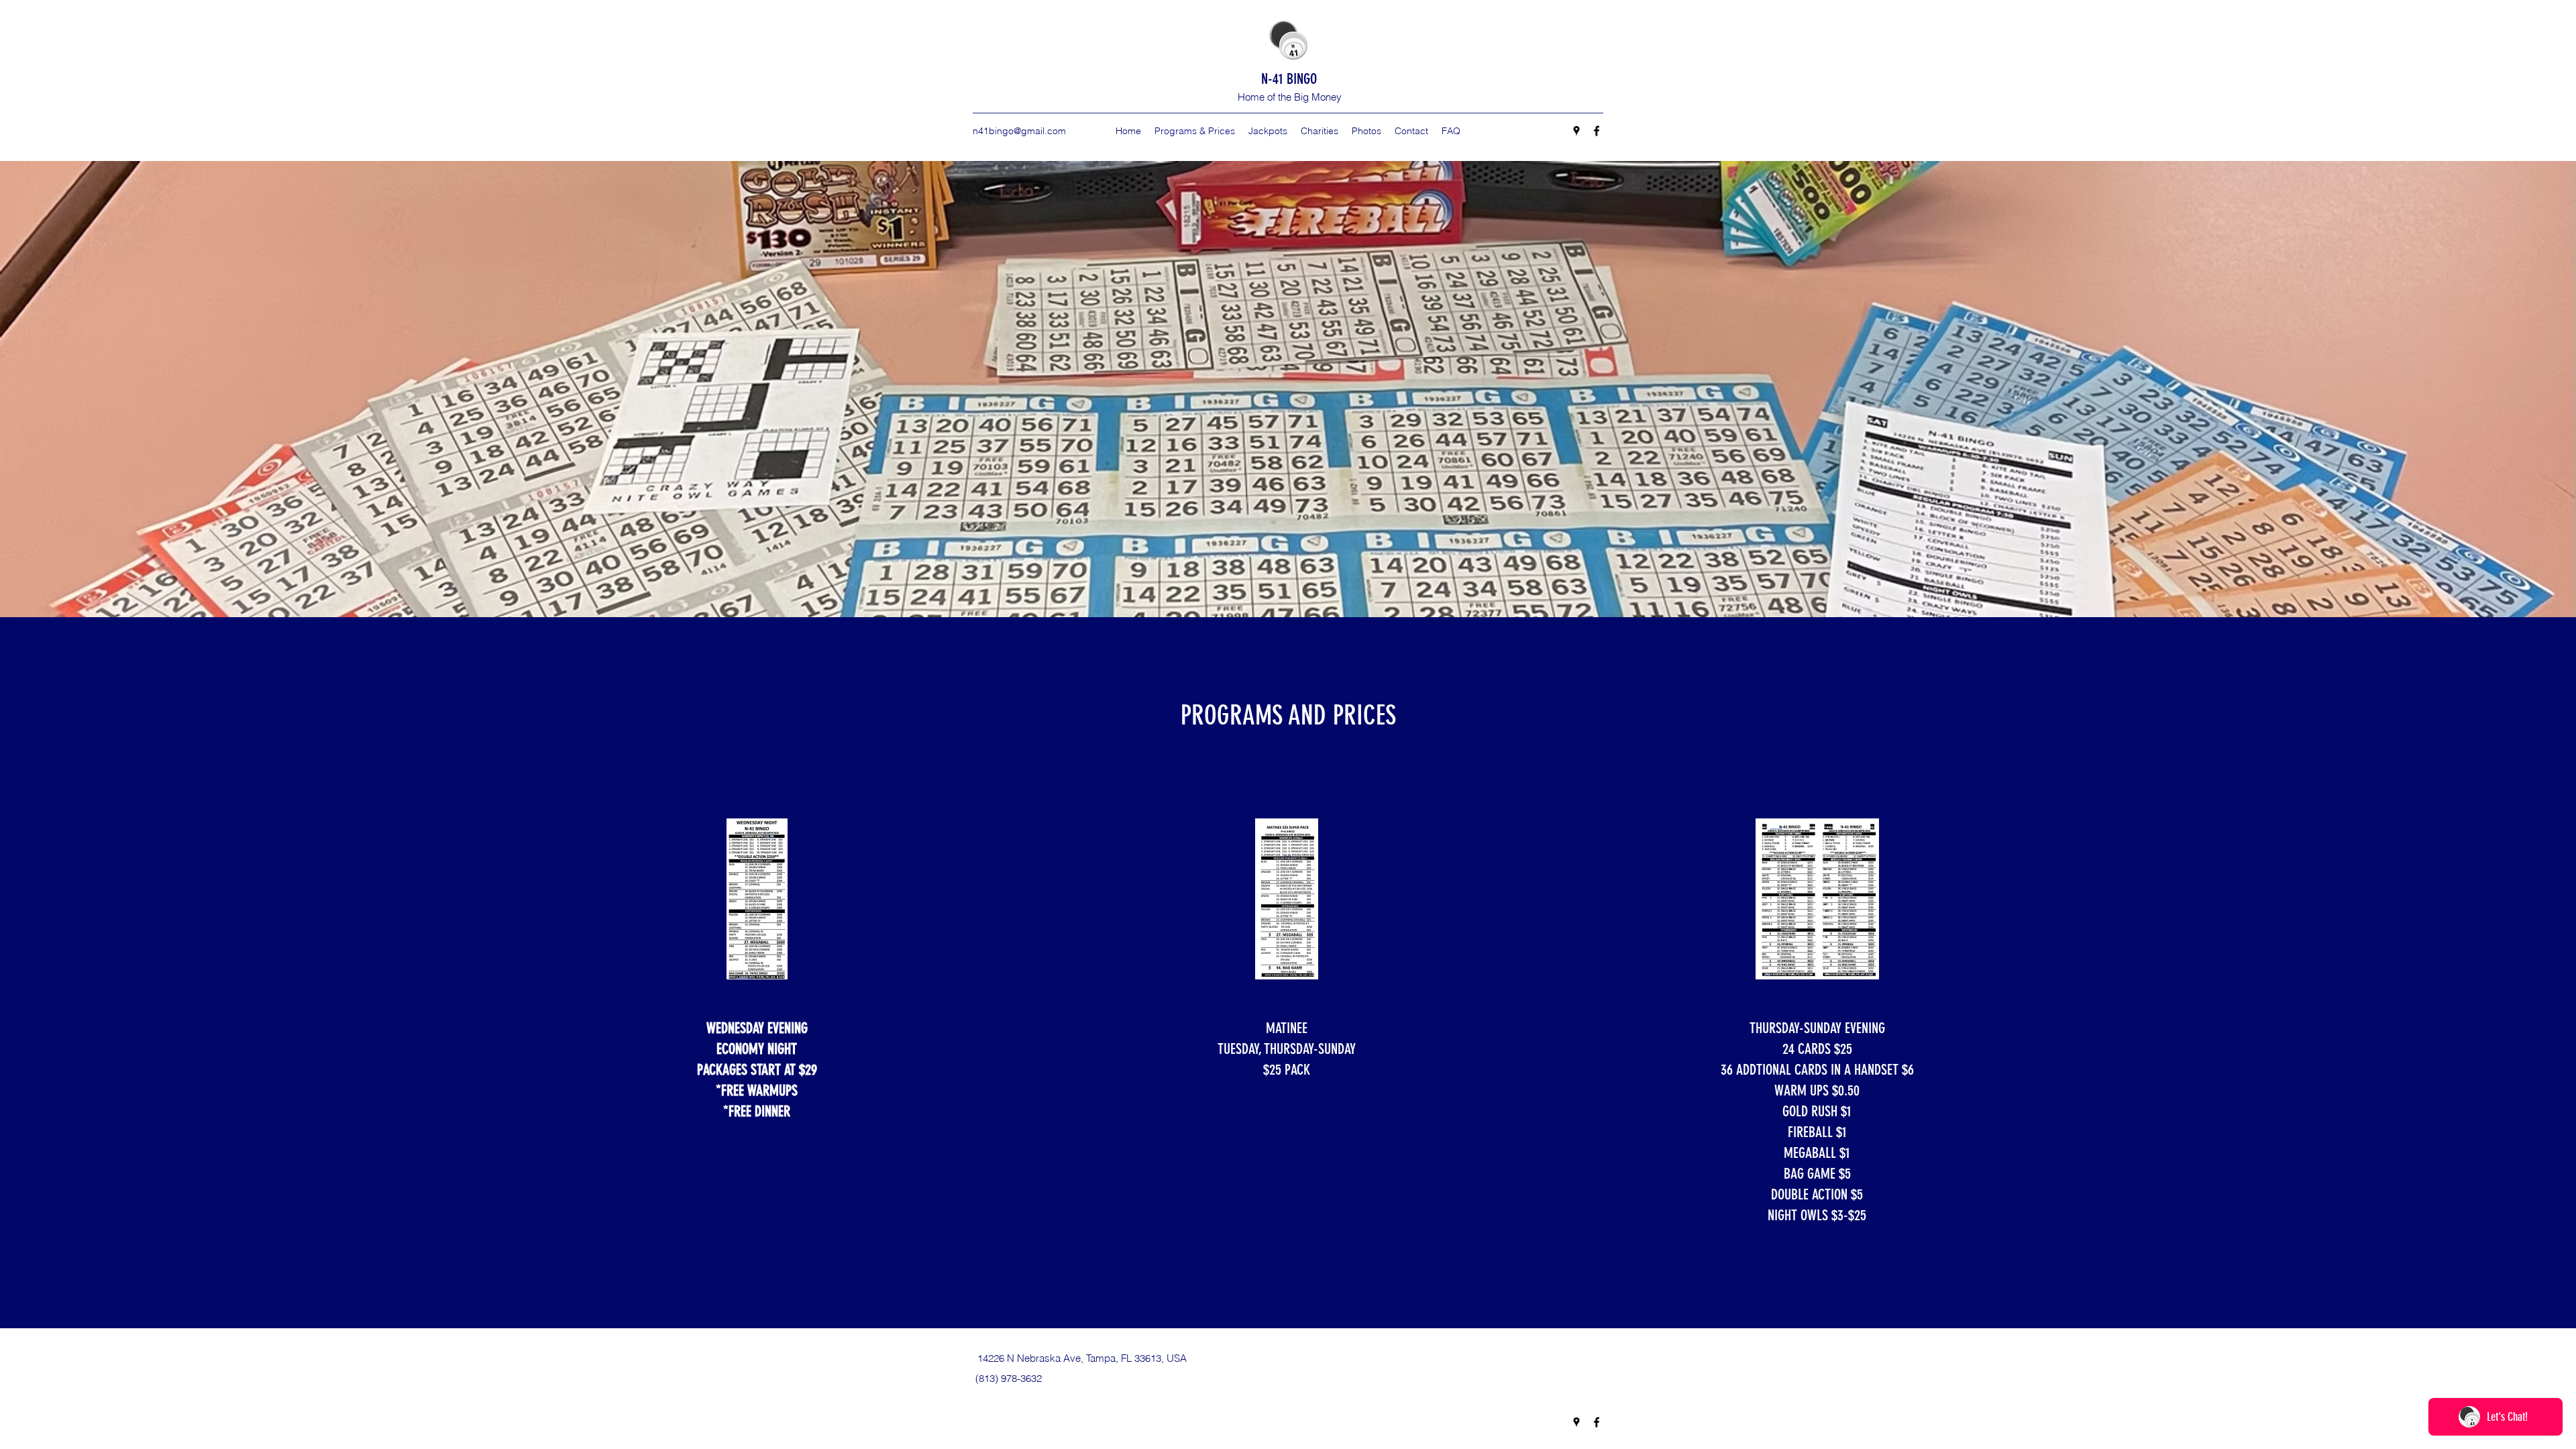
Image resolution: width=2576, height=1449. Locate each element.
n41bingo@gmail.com (1019, 131)
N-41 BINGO (1289, 79)
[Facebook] (1597, 131)
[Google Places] (1576, 131)
